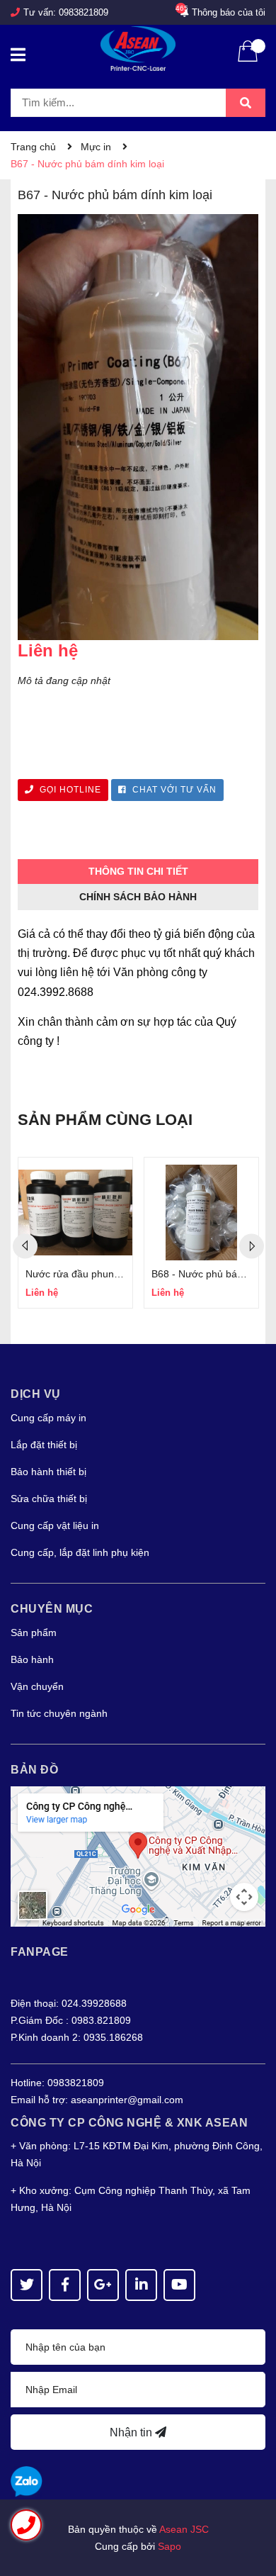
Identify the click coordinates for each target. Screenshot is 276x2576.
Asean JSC (184, 2529)
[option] (75, 1233)
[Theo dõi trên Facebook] (65, 2285)
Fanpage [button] (40, 1952)
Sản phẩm (34, 1633)
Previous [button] (25, 1246)
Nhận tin (132, 2432)
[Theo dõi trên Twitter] (27, 2285)
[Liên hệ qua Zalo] (27, 2482)
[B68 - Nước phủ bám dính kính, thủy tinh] (201, 1213)
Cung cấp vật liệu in (55, 1525)
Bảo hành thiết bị (48, 1472)
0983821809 (84, 12)
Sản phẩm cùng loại (105, 1120)
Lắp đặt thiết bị (44, 1445)
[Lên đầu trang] (251, 2509)
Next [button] (252, 1246)
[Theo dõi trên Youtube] (179, 2285)
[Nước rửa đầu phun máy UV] (75, 1213)
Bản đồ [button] (34, 1770)
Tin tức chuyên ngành (59, 1713)
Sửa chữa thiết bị (49, 1499)
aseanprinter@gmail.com (127, 2100)
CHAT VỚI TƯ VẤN (173, 790)
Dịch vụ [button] (36, 1394)
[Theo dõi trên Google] (103, 2285)
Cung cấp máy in (48, 1418)
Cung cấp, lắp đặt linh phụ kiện (80, 1552)
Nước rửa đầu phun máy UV (89, 1274)
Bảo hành (32, 1659)
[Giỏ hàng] (248, 60)
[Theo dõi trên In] (141, 2285)
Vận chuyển (37, 1686)
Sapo (169, 2546)
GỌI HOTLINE (69, 790)
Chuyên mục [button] (52, 1609)
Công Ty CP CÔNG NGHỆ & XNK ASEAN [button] (129, 2123)
